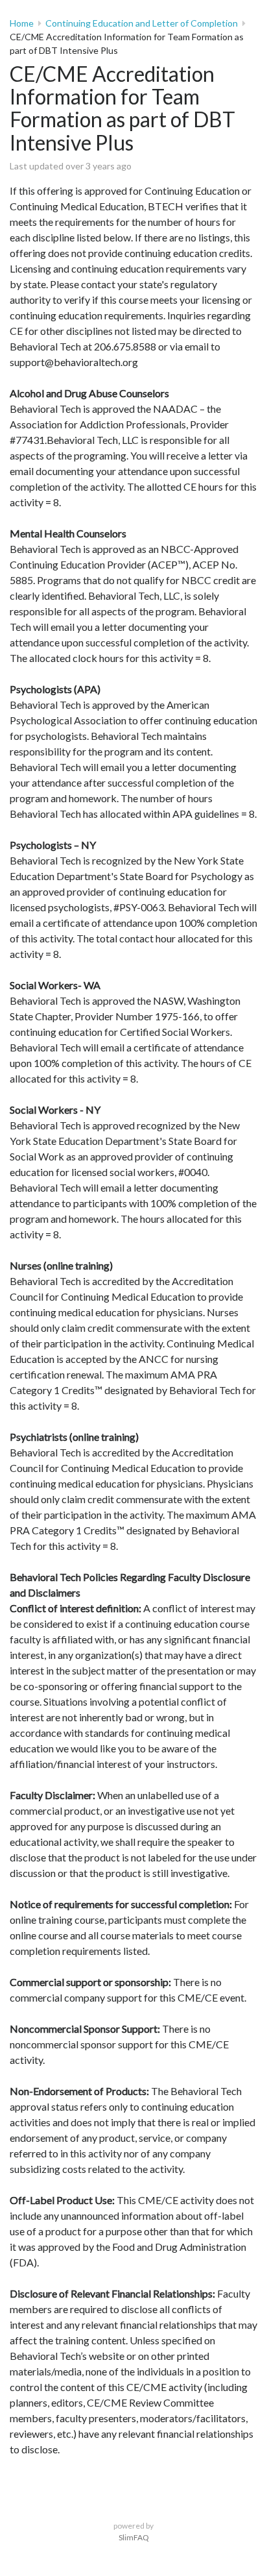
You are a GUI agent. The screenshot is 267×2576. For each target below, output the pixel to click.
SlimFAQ (134, 2537)
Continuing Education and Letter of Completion (142, 23)
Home (22, 23)
